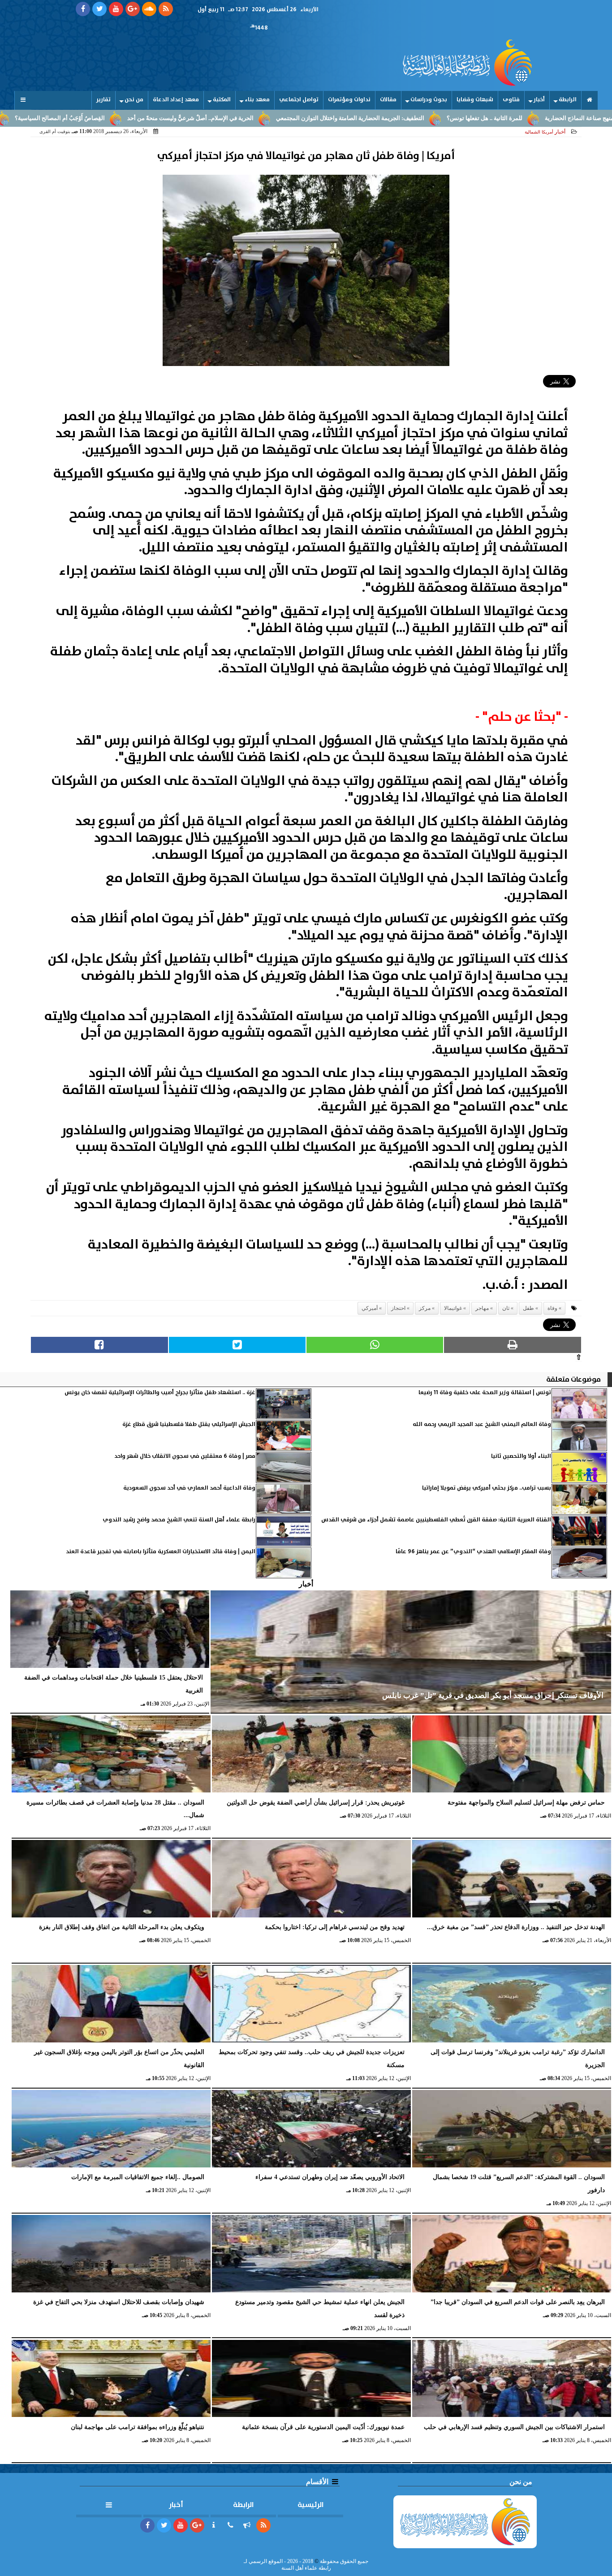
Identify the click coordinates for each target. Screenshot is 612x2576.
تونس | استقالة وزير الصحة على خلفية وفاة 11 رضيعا (485, 1393)
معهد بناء (257, 100)
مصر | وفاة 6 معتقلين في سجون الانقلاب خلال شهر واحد (185, 1456)
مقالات (388, 100)
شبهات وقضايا (475, 100)
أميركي (370, 1308)
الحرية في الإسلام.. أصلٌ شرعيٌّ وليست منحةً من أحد (277, 118)
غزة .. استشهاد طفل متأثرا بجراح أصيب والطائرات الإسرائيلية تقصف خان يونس (160, 1393)
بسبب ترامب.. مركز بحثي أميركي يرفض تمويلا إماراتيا (487, 1488)
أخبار (539, 100)
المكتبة (222, 100)
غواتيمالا (453, 1308)
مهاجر (482, 1308)
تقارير (103, 100)
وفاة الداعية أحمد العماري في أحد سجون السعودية (189, 1488)
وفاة (552, 1308)
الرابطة (568, 100)
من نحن (134, 100)
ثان (506, 1308)
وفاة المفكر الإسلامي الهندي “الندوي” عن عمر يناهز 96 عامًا (473, 1552)
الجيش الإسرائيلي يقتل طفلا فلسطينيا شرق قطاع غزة (189, 1424)
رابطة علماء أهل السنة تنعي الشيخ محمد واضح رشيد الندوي (179, 1520)
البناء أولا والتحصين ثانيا (520, 1456)
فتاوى (511, 100)
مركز (425, 1308)
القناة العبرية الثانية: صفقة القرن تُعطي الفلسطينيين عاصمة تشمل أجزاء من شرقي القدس (436, 1520)
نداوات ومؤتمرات (349, 100)
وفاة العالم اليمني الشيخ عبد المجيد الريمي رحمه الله (482, 1424)
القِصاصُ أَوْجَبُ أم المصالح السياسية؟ (147, 118)
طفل (528, 1308)
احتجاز (398, 1308)
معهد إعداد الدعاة (176, 100)
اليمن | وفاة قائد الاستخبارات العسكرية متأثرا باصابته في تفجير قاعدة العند (161, 1552)
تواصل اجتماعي (299, 100)
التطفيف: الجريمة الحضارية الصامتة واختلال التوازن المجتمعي (437, 118)
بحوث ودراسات (429, 100)
